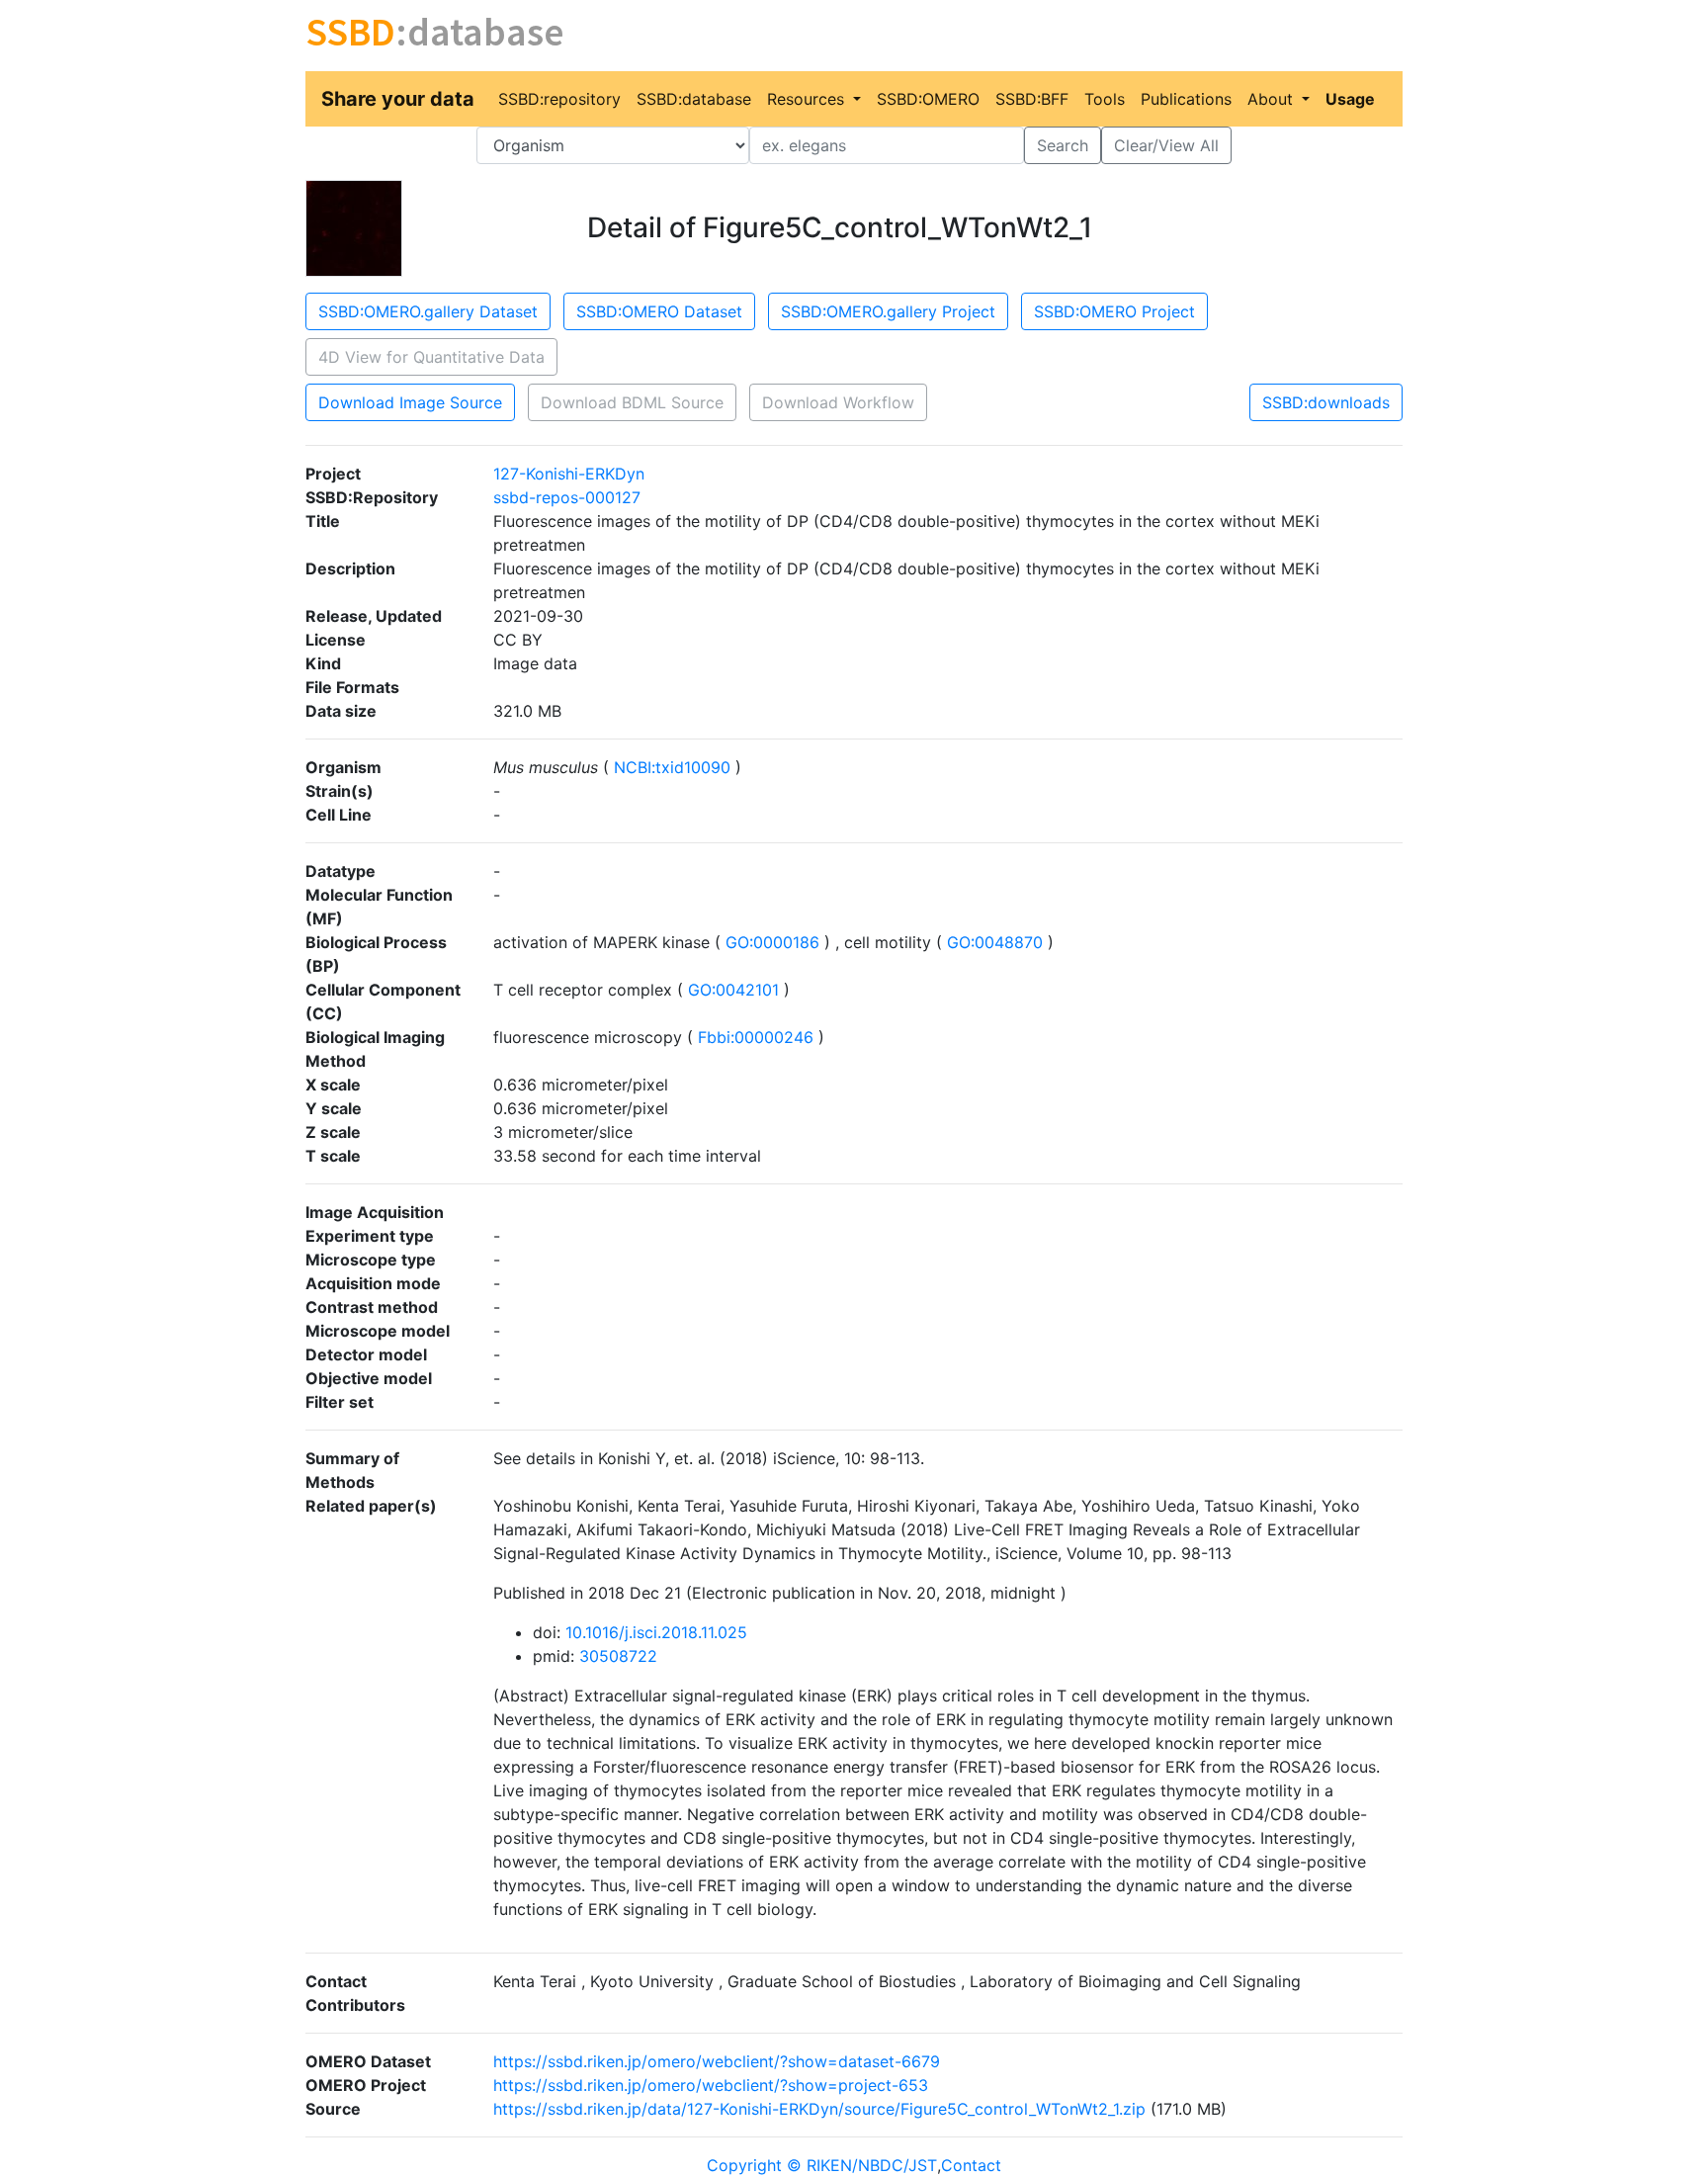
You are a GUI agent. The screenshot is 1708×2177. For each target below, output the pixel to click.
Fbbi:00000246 (756, 1037)
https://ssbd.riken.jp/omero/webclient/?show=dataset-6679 (717, 2061)
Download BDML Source (632, 402)
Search (1063, 145)
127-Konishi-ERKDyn (569, 474)
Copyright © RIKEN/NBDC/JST (822, 2165)
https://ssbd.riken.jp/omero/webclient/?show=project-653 (711, 2085)
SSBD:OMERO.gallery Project (888, 311)
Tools (1105, 99)
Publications (1186, 99)
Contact (971, 2165)
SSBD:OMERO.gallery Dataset (428, 311)
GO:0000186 (772, 942)
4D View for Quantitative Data (431, 357)
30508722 (618, 1656)
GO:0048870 (995, 942)
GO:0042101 (733, 990)
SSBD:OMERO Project (1114, 311)
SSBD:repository (559, 99)
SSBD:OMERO (928, 99)
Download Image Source (410, 402)
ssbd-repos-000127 (567, 497)
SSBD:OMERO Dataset (659, 311)
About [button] (1273, 99)
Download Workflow (838, 402)
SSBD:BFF (1032, 99)
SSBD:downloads (1326, 402)
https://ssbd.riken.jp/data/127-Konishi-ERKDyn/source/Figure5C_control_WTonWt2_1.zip (819, 2109)
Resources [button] (808, 99)
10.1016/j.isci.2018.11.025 (656, 1632)
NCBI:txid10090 (672, 767)
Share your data (398, 99)
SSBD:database (694, 99)
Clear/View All (1166, 145)
